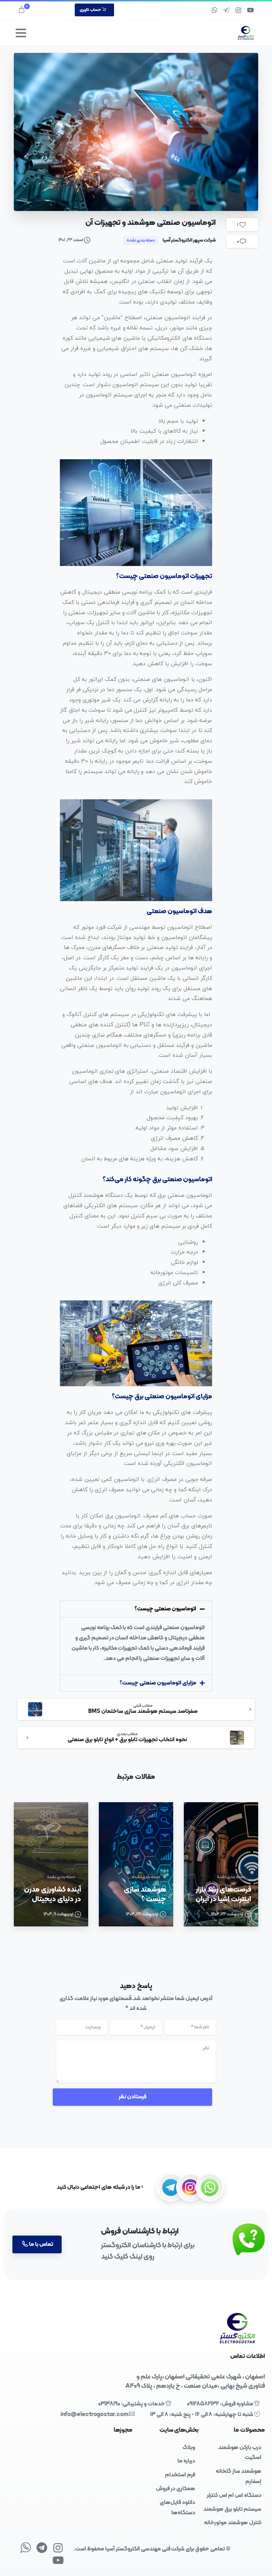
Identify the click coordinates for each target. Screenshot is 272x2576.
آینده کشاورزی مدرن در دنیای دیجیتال (53, 1894)
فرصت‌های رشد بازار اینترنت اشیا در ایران (223, 1894)
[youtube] (250, 10)
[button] (136, 1609)
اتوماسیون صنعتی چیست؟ (165, 1609)
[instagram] (238, 10)
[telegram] (226, 10)
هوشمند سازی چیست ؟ (145, 1894)
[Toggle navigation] (21, 33)
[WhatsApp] (214, 10)
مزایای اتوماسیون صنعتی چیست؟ (158, 1683)
